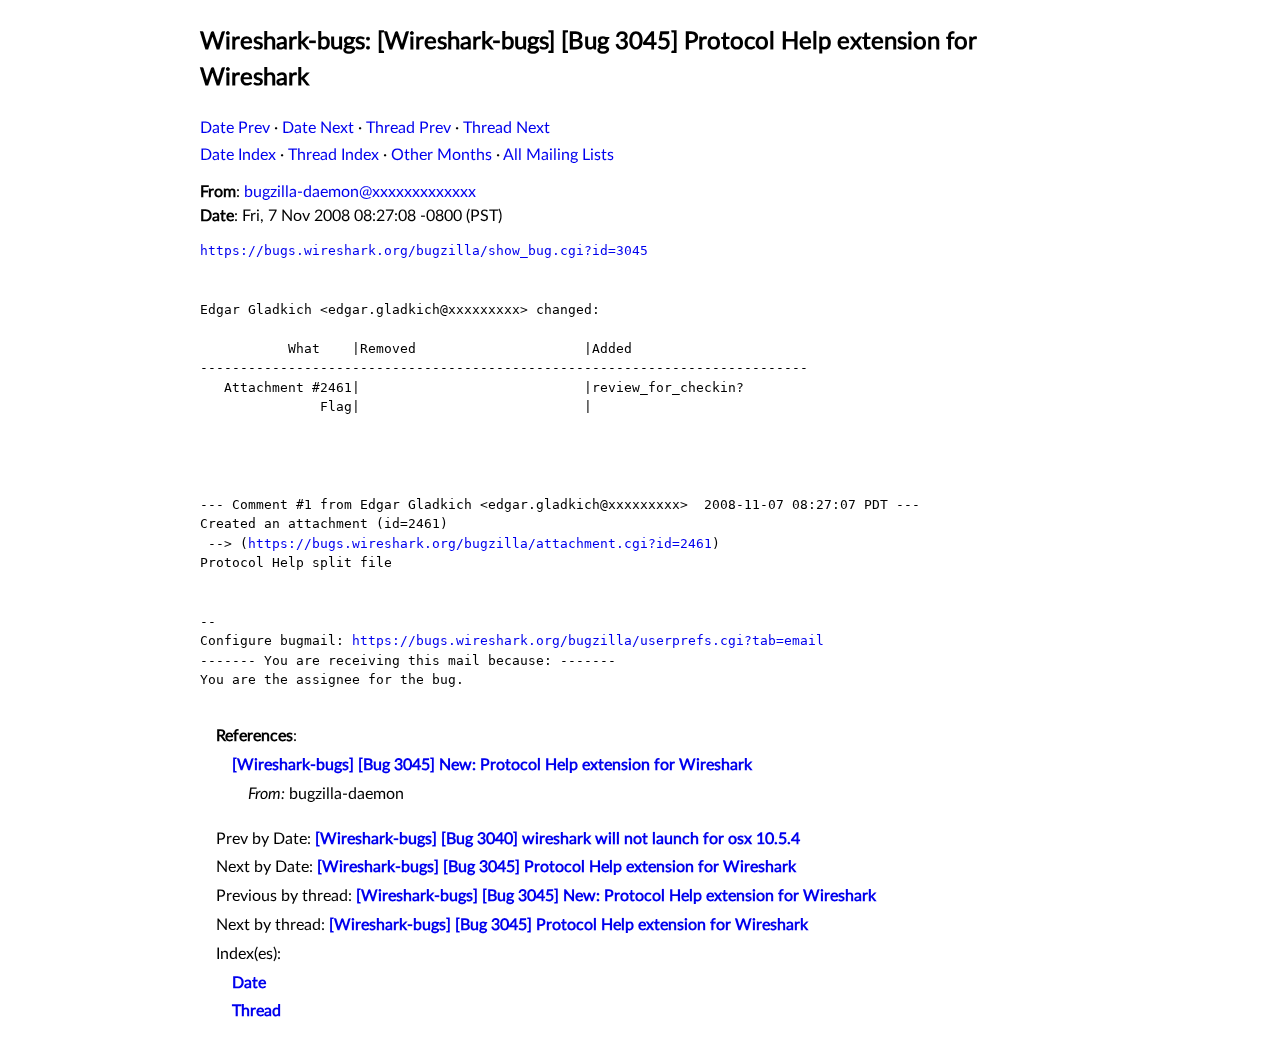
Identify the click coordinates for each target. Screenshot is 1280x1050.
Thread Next (506, 128)
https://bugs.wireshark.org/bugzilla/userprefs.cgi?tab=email (588, 640)
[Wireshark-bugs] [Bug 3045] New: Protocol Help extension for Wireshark (492, 765)
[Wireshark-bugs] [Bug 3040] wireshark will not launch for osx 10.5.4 (557, 839)
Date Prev (235, 128)
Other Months (441, 155)
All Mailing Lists (558, 155)
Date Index (238, 155)
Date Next (318, 128)
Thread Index (333, 155)
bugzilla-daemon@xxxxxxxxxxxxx (360, 192)
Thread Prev (408, 128)
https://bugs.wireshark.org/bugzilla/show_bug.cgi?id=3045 (424, 250)
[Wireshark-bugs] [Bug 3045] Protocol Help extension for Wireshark (556, 867)
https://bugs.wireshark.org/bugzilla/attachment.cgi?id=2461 (480, 543)
